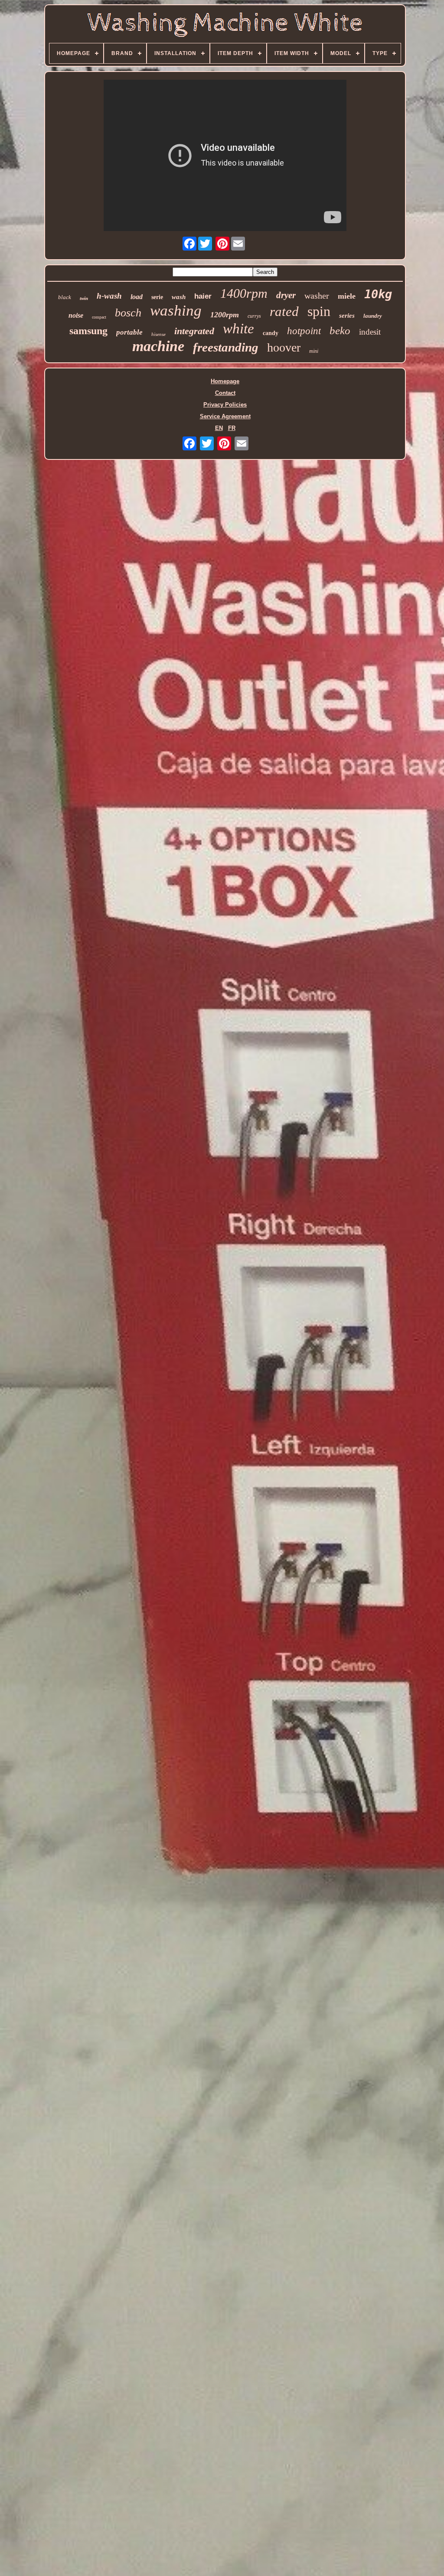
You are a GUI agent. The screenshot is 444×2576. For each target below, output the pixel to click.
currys (254, 316)
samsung (88, 331)
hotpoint (304, 331)
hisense (158, 334)
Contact (225, 393)
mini (314, 351)
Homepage (225, 381)
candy (271, 333)
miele (347, 296)
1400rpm (244, 293)
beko (340, 331)
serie (157, 297)
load (137, 297)
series (347, 316)
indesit (370, 332)
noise (76, 315)
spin (319, 311)
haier (203, 296)
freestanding (226, 347)
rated (284, 311)
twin (84, 298)
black (65, 297)
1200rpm (225, 315)
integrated (194, 331)
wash (179, 297)
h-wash (109, 296)
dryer (286, 295)
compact (99, 317)
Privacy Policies (225, 405)
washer (317, 296)
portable (129, 332)
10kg (378, 294)
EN (219, 428)
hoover (284, 347)
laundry (373, 316)
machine (158, 346)
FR (232, 428)
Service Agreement (225, 416)
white (238, 329)
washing (176, 311)
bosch (128, 313)
